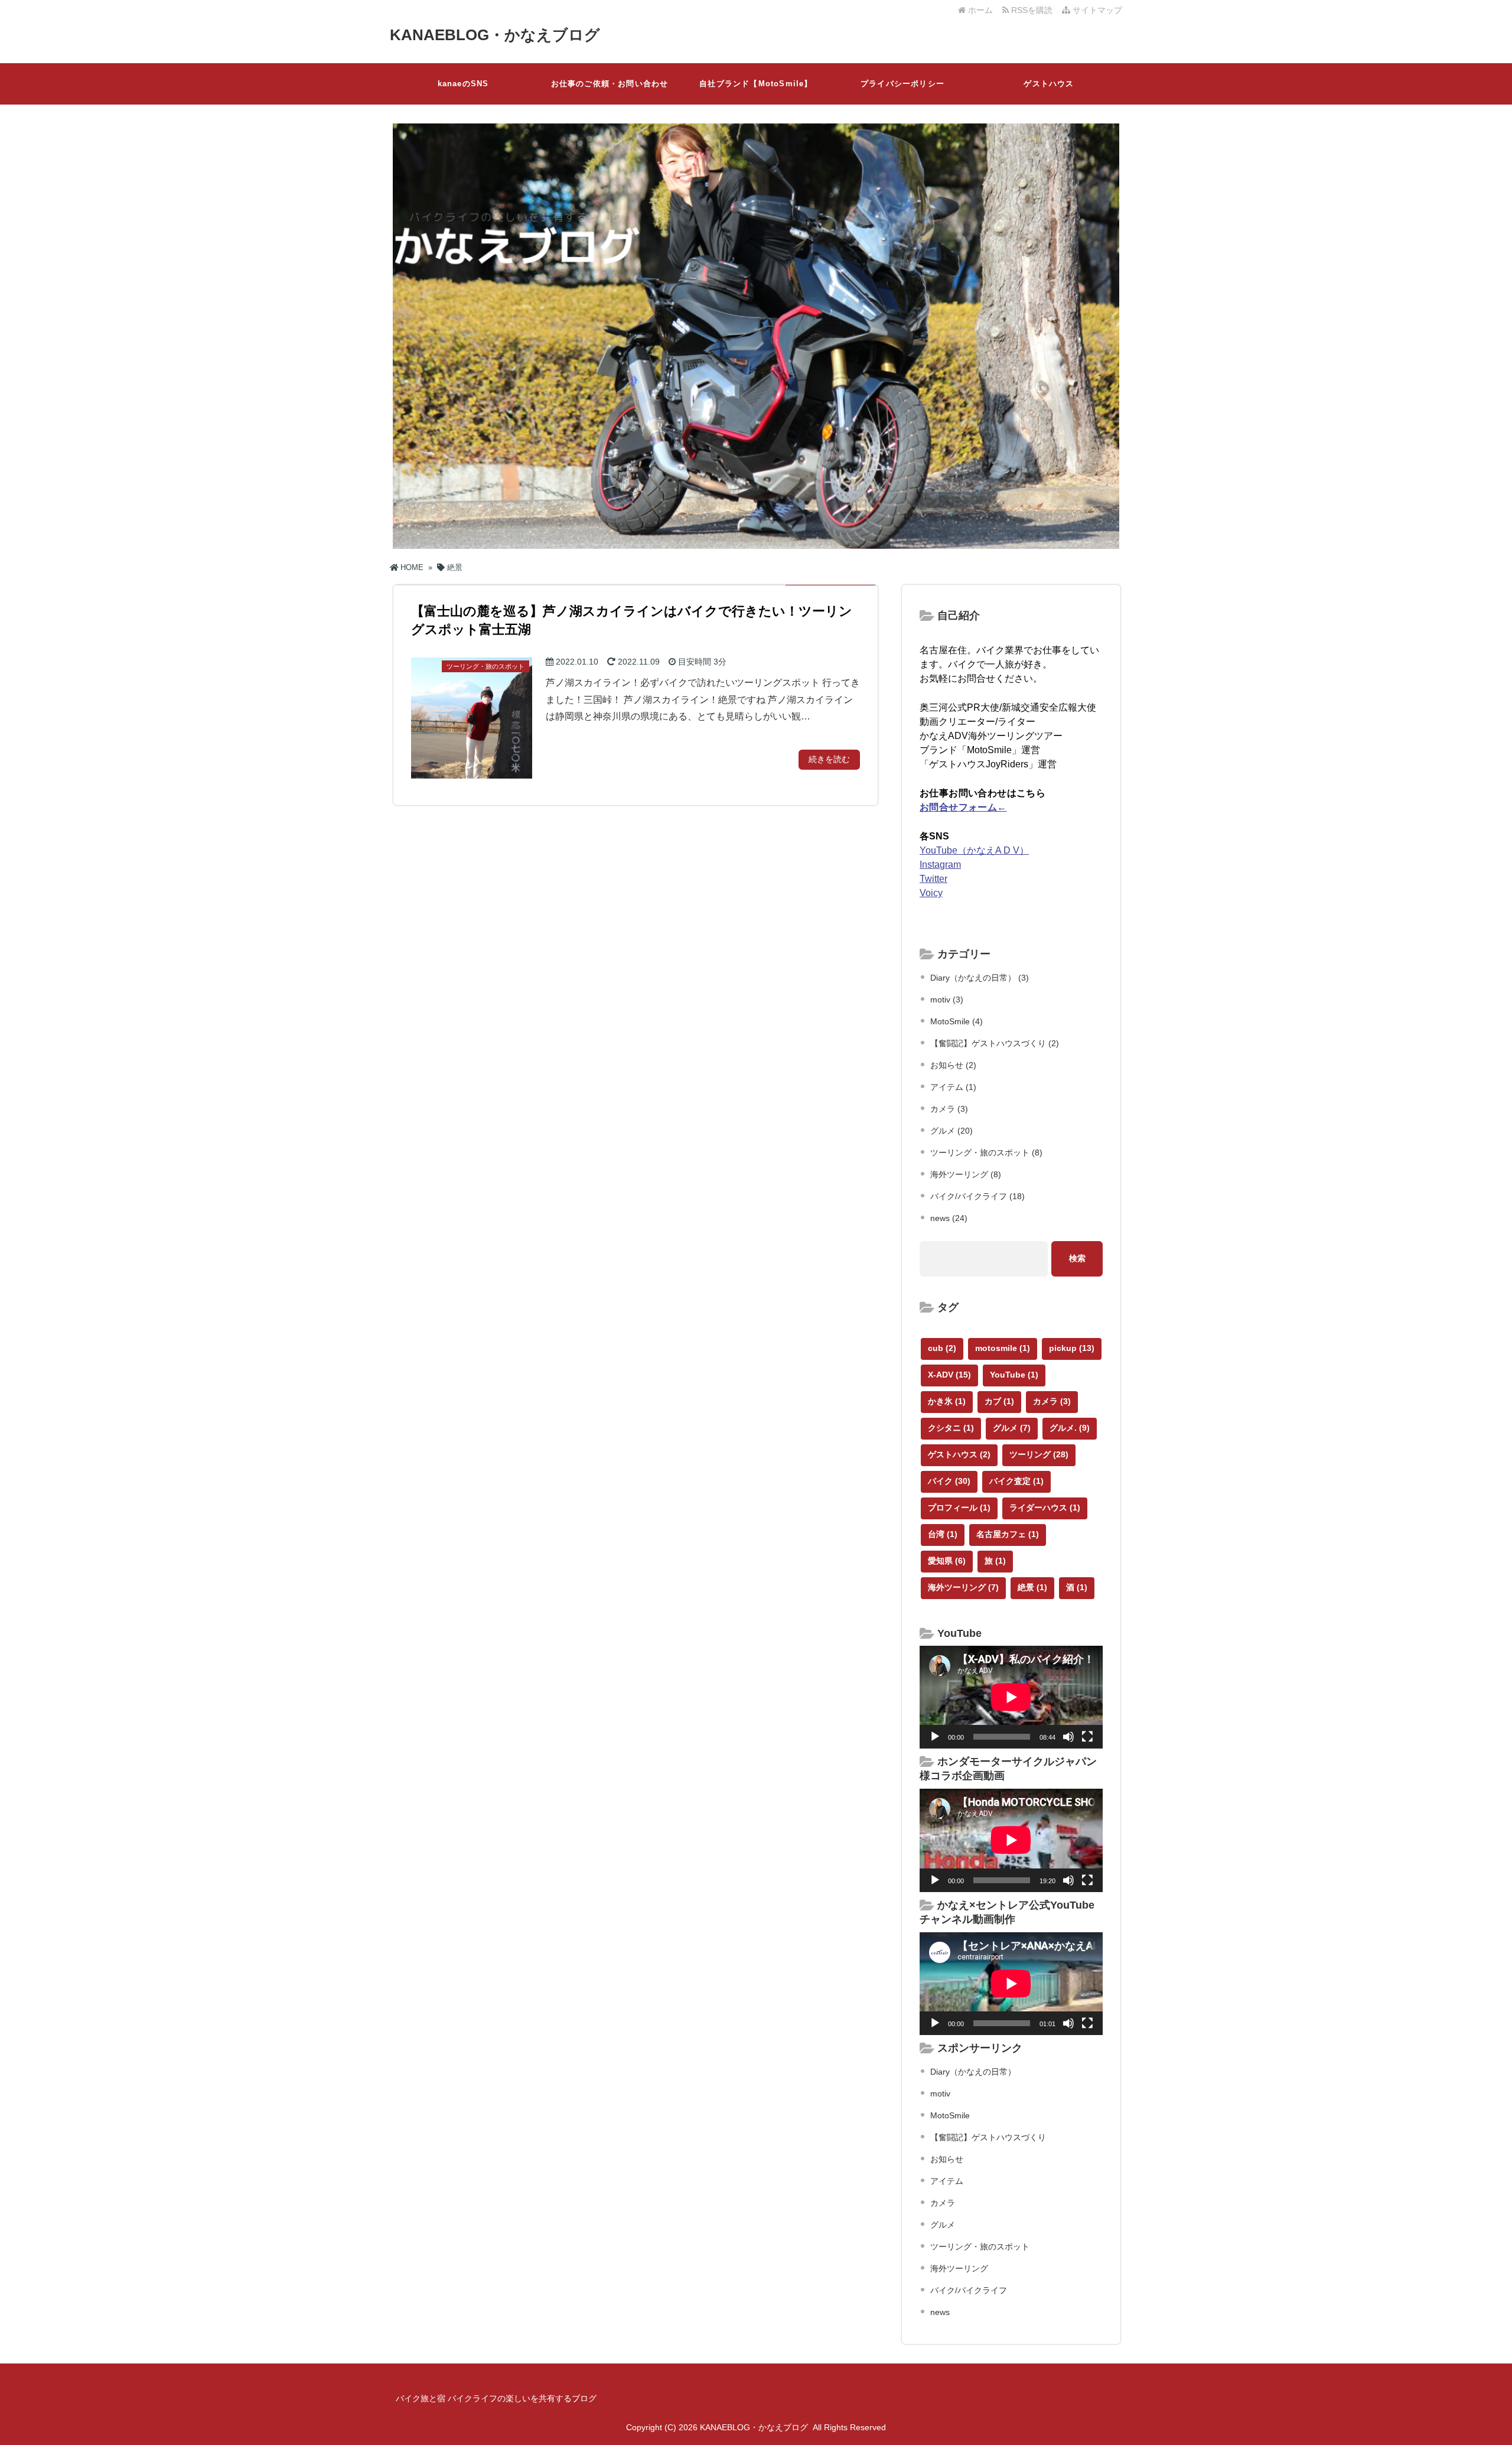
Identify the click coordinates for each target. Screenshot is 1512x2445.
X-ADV (949, 1375)
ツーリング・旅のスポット (980, 2247)
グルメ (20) (951, 1131)
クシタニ (951, 1428)
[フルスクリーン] (1087, 1737)
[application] (1011, 1697)
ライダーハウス (1045, 1508)
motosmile (1003, 1348)
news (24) (949, 1218)
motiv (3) (947, 1000)
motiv (940, 2094)
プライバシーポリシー (902, 84)
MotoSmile (950, 2115)
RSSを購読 (1033, 10)
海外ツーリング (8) (966, 1174)
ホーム (979, 10)
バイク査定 (1016, 1481)
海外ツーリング (963, 1587)
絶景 (1032, 1587)
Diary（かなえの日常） (973, 2072)
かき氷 (947, 1401)
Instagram (940, 865)
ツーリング (1039, 1454)
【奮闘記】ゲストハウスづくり (988, 2137)
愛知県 (947, 1561)
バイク (949, 1481)
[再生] (935, 1737)
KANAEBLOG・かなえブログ (495, 35)
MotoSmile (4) (957, 1021)
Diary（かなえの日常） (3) (980, 978)
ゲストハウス (1049, 84)
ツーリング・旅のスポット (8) (986, 1152)
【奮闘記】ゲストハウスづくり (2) (995, 1043)
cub (942, 1348)
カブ (999, 1401)
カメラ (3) (949, 1109)
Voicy (931, 893)
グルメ (1012, 1428)
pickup (1072, 1348)
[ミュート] (1068, 1737)
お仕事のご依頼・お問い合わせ (610, 84)
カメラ (1052, 1401)
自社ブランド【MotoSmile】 (756, 84)
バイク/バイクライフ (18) (977, 1196)
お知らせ (947, 2159)
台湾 (943, 1534)
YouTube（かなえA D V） (974, 850)
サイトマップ (1096, 10)
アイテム (947, 2181)
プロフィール (959, 1508)
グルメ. (1070, 1428)
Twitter (933, 879)
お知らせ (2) (953, 1065)
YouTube (1014, 1375)
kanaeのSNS (463, 84)
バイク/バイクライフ (969, 2290)
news (940, 2312)
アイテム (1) (953, 1087)
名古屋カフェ (1008, 1534)
